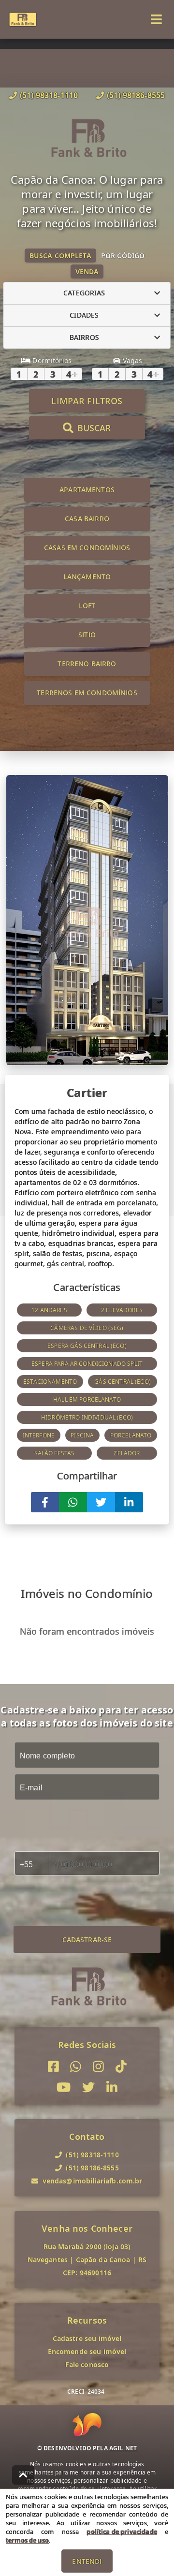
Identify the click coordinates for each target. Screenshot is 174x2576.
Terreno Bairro (87, 664)
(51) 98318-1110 (49, 95)
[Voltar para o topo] (23, 2475)
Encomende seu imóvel (87, 2351)
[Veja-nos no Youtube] (64, 2087)
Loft (87, 606)
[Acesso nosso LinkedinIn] (112, 2087)
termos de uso (27, 2540)
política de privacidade (122, 2532)
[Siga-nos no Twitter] (88, 2087)
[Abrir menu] (156, 19)
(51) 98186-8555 (136, 95)
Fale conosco (87, 2364)
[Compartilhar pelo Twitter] (101, 1502)
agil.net (123, 2448)
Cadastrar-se (87, 1939)
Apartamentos (87, 490)
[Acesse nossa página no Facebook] (53, 2067)
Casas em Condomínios (87, 548)
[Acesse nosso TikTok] (121, 2067)
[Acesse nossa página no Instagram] (98, 2067)
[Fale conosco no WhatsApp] (76, 2067)
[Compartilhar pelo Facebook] (45, 1502)
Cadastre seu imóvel (87, 2338)
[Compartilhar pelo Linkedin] (129, 1502)
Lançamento (87, 577)
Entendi (87, 2561)
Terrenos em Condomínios (87, 693)
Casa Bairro (87, 519)
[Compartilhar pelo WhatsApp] (73, 1502)
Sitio (87, 635)
